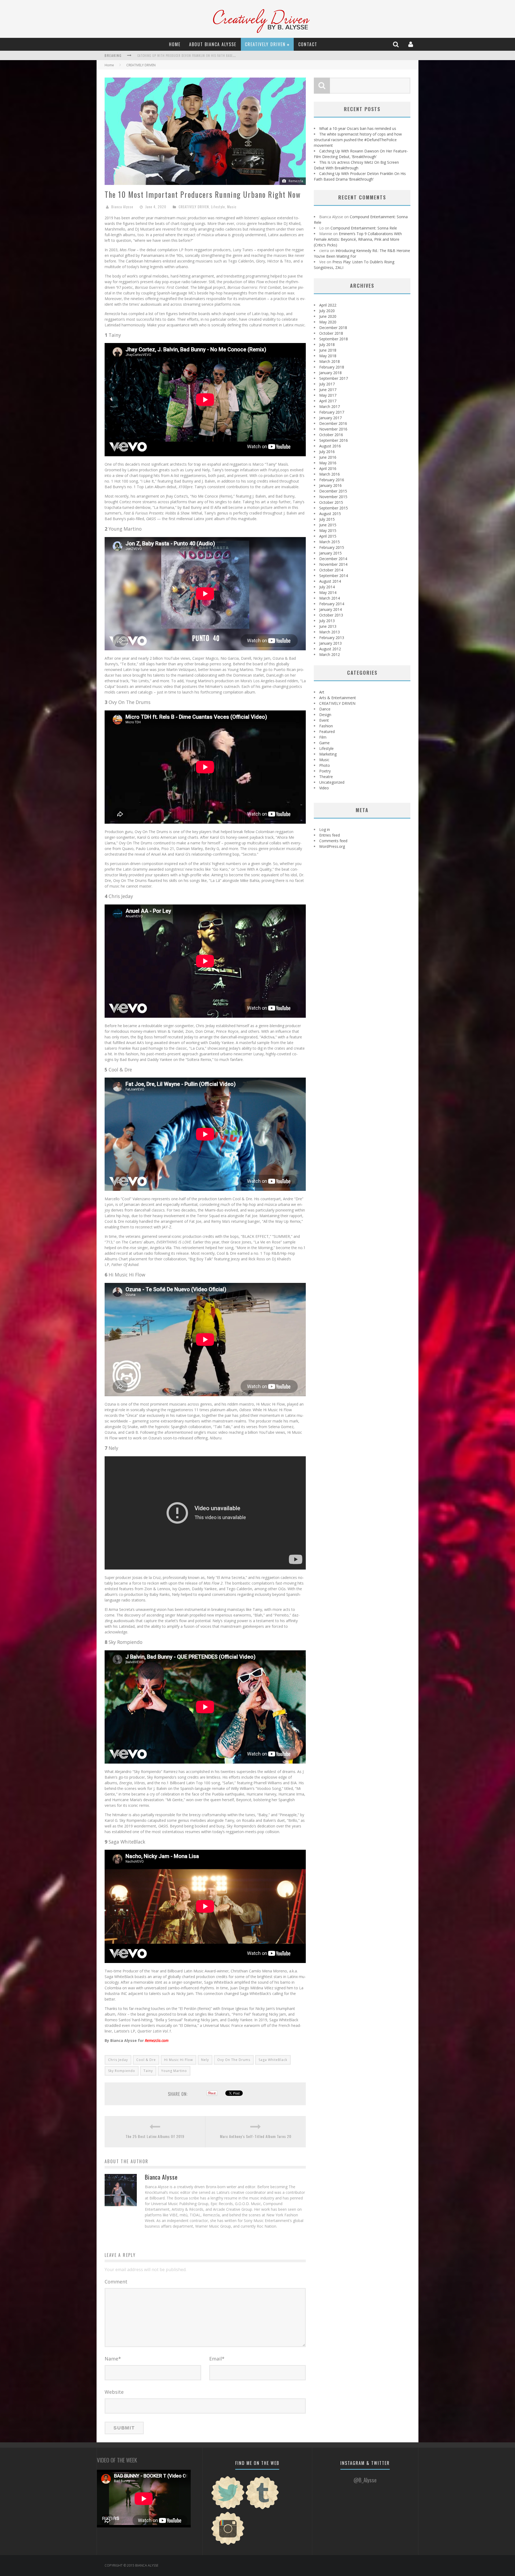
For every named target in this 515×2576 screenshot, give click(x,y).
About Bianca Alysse (213, 44)
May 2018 (328, 356)
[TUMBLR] (262, 2509)
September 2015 (334, 508)
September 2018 (334, 339)
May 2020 (328, 322)
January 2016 (330, 485)
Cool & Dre (146, 2060)
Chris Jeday (118, 2060)
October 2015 (331, 502)
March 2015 (330, 542)
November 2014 (333, 564)
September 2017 (334, 378)
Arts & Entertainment (338, 698)
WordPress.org (332, 846)
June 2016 (328, 457)
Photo (325, 765)
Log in (325, 829)
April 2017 (328, 401)
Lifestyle (218, 207)
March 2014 (330, 598)
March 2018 (330, 361)
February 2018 (332, 367)
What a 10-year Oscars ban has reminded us (171, 52)
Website (114, 2392)
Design (325, 715)
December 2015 (333, 491)
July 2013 (327, 621)
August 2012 (330, 649)
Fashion (326, 726)
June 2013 (328, 626)
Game (324, 743)
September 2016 (334, 440)
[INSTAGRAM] (228, 2544)
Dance (325, 709)
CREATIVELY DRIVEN (265, 44)
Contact (308, 44)
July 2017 (327, 384)
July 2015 (327, 519)
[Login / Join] (411, 44)
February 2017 (332, 412)
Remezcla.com (157, 2040)
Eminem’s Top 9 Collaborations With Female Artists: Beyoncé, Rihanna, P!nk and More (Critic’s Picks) (358, 239)
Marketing (328, 754)
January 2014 (330, 609)
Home (175, 44)
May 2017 (328, 395)
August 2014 (330, 581)
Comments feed (333, 841)
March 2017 (330, 406)
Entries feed (330, 835)
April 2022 (328, 305)
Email (217, 2359)
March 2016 (330, 474)
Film (323, 737)
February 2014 (332, 604)
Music (232, 207)
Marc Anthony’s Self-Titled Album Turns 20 (256, 2136)
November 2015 (333, 497)
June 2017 (328, 390)
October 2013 (331, 615)
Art (322, 692)
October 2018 (331, 333)
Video (324, 788)
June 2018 (328, 350)
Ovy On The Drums (234, 2060)
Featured (327, 731)
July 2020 (327, 311)
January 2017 (330, 418)
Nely (205, 2060)
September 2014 (334, 576)
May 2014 (328, 592)
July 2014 (327, 587)
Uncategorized (332, 782)
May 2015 (328, 530)
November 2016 (333, 429)
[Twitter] (228, 2509)
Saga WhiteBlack (273, 2060)
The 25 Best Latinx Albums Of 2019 (155, 2136)
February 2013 (332, 638)
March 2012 (330, 654)
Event (324, 720)
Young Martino (174, 2071)
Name (113, 2359)
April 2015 (328, 536)
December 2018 (333, 328)
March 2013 (330, 632)
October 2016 (331, 435)
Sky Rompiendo (122, 2071)
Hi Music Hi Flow (179, 2060)
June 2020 (328, 316)
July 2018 (327, 344)
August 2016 (330, 446)
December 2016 (333, 423)
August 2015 (330, 514)
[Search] (396, 44)
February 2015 (332, 547)
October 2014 (331, 570)
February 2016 (332, 480)
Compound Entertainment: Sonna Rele (364, 228)
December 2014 (333, 559)
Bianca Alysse (122, 207)
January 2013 (330, 643)
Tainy (148, 2071)
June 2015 (328, 525)
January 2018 (330, 373)
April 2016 (328, 468)
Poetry (325, 771)
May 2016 (328, 463)
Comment (116, 2282)
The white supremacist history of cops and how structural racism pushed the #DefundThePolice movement (358, 140)
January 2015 (330, 553)
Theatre (326, 777)
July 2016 (327, 452)
